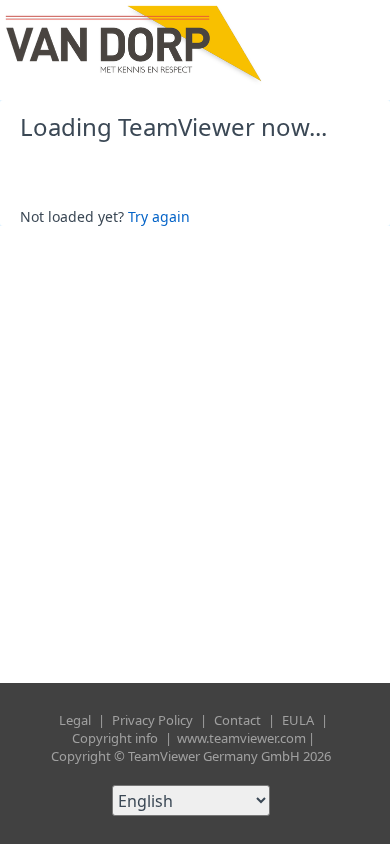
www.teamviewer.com (241, 738)
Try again (159, 216)
